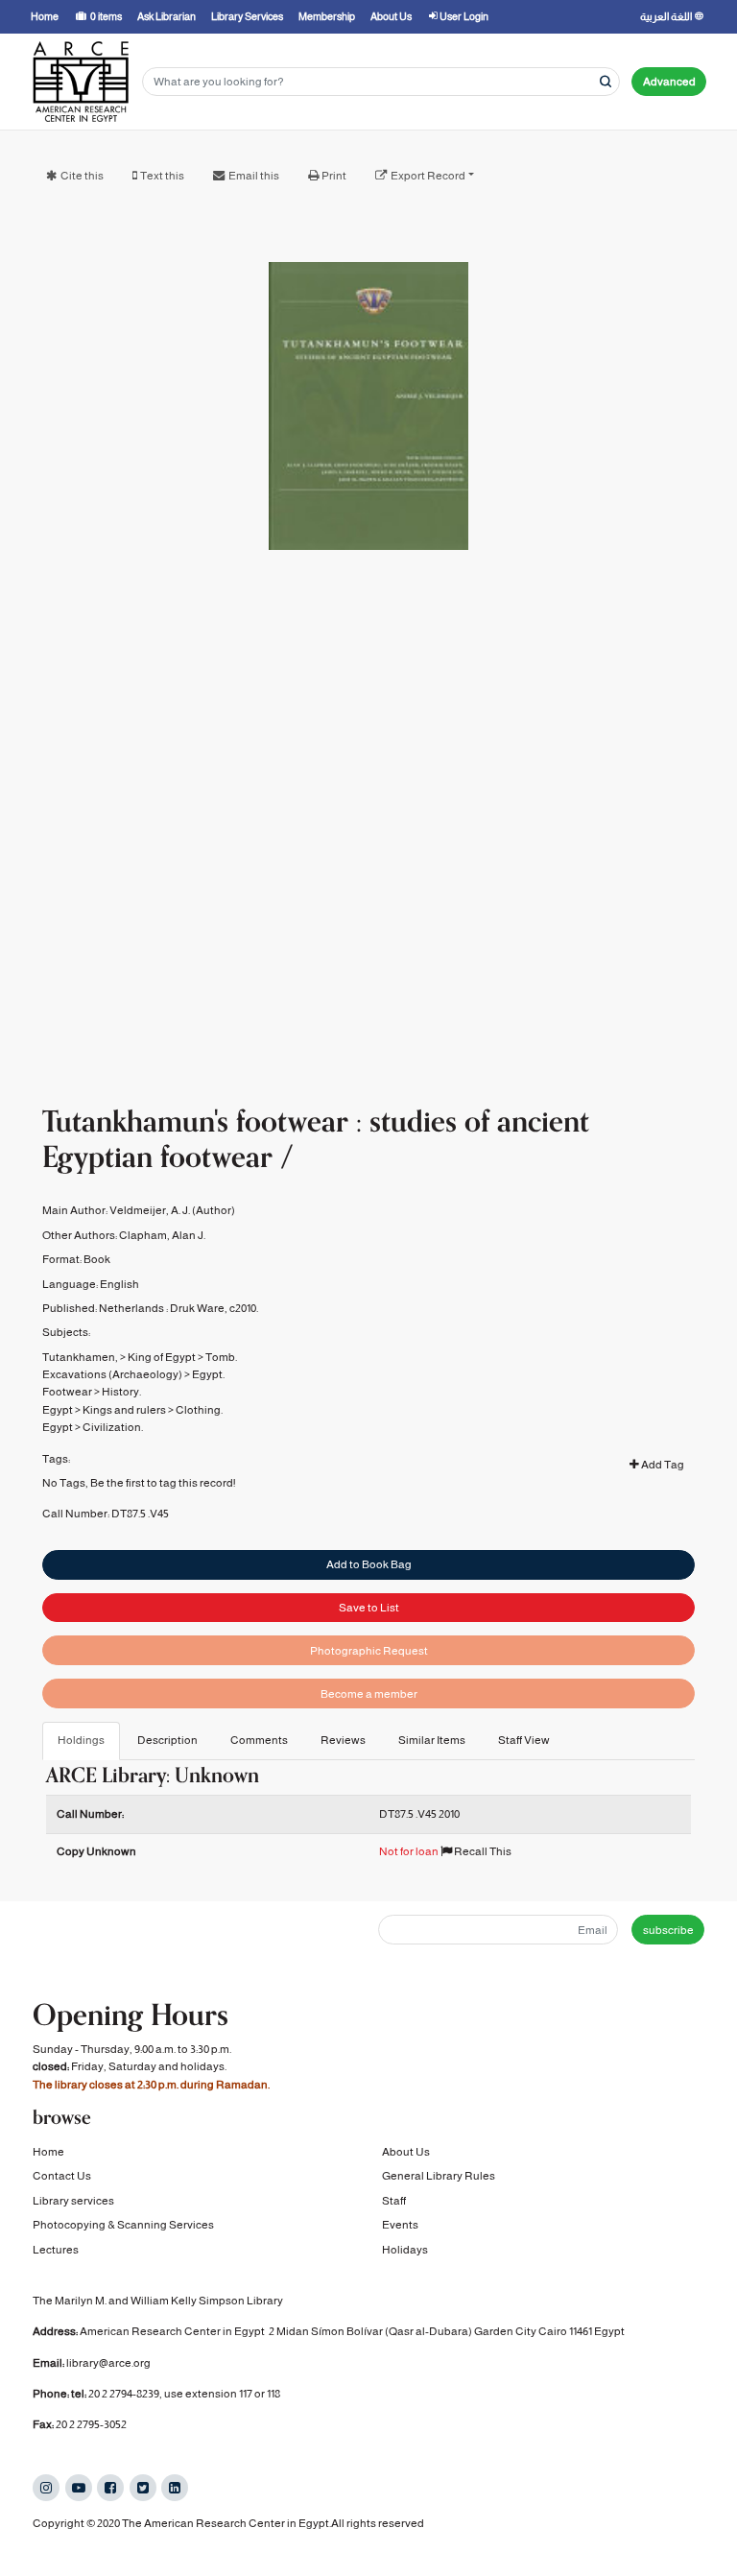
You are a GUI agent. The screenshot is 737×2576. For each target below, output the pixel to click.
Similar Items (432, 1740)
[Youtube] (79, 2488)
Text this (162, 176)
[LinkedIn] (175, 2488)
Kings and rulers (124, 1410)
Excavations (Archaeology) (112, 1374)
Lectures (56, 2250)
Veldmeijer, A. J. (150, 1210)
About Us (406, 2152)
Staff (394, 2201)
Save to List (369, 1608)
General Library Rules (439, 2176)
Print (334, 176)
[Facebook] (110, 2488)
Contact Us (62, 2176)
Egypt (58, 1410)
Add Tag (662, 1465)
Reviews (343, 1740)
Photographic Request (369, 1651)
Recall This (482, 1851)
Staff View (524, 1740)
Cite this (82, 176)
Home (48, 2152)
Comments (259, 1740)
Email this (254, 176)
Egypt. (208, 1374)
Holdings (81, 1740)
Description (167, 1740)
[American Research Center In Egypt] (81, 82)
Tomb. (221, 1357)
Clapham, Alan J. (162, 1235)
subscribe (668, 1930)
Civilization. (113, 1427)
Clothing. (199, 1410)
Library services (73, 2201)
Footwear (67, 1392)
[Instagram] (46, 2488)
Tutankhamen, (80, 1357)
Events (400, 2225)
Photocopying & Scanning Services (123, 2225)
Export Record (428, 176)
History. (121, 1392)
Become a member (369, 1694)
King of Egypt (162, 1357)
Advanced (669, 82)
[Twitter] (143, 2488)
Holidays (405, 2250)
